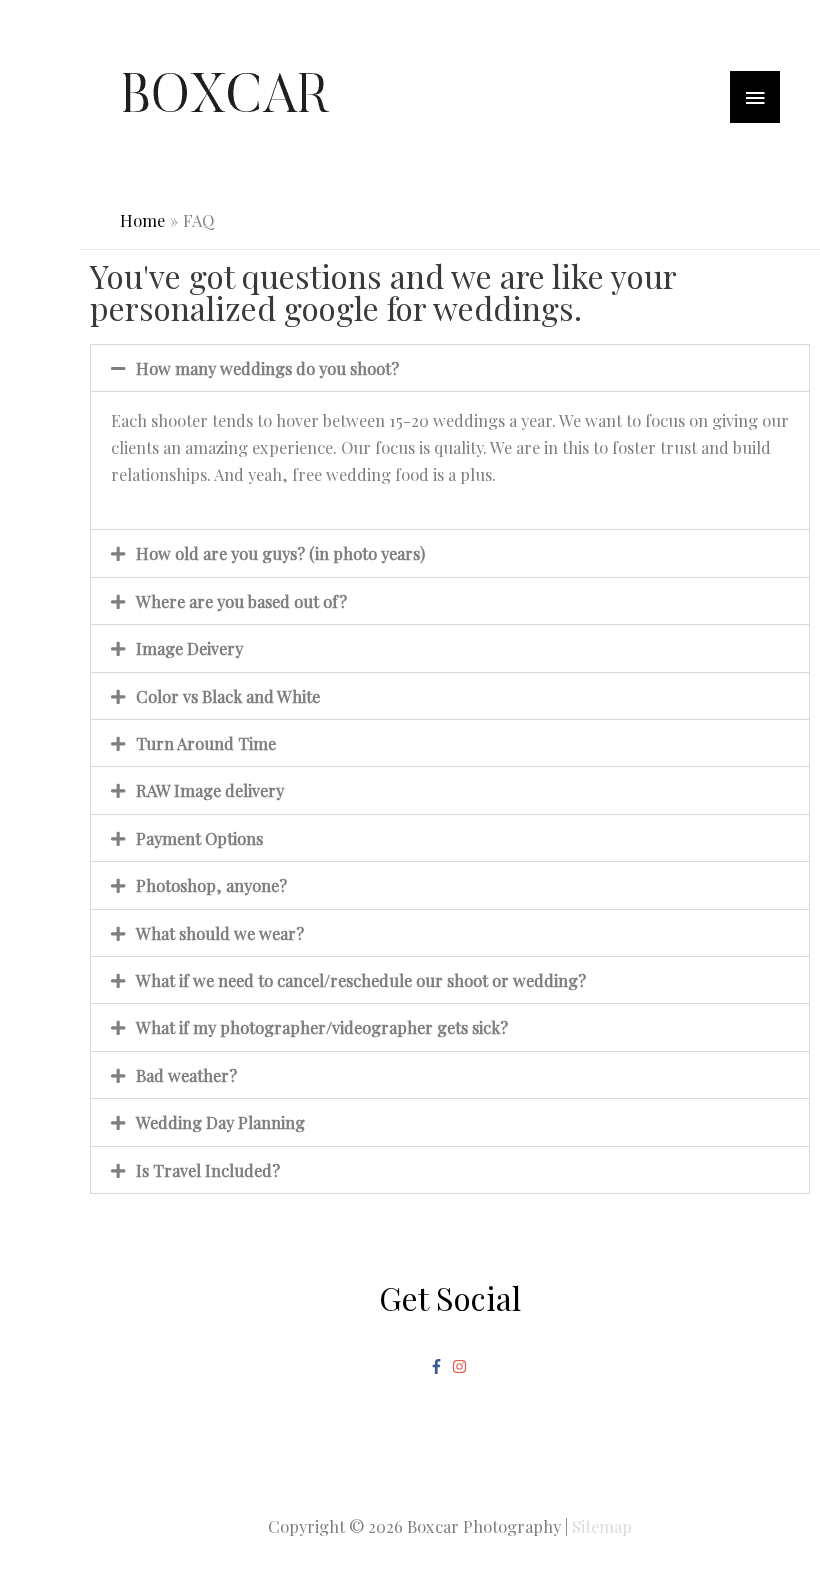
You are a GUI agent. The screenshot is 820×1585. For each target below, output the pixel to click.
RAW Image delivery (210, 790)
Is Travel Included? (208, 1170)
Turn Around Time (206, 743)
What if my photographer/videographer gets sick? (322, 1027)
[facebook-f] (439, 1366)
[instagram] (462, 1366)
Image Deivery (189, 648)
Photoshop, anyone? (211, 885)
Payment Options (199, 838)
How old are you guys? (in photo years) (280, 553)
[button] (450, 368)
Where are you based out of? (241, 601)
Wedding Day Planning (220, 1122)
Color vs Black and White (228, 696)
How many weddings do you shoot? (267, 368)
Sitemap (602, 1526)
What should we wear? (220, 933)
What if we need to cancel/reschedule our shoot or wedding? (361, 980)
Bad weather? (186, 1075)
